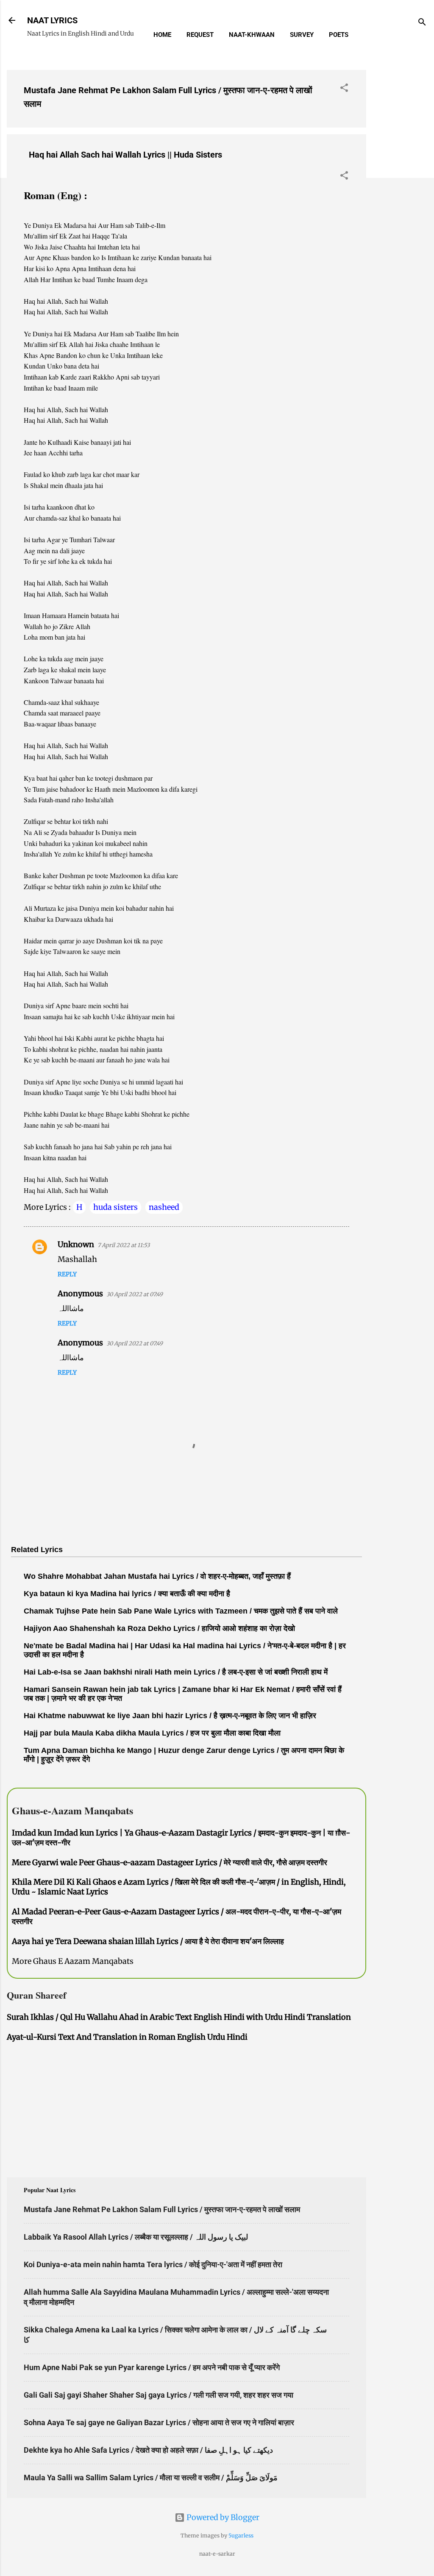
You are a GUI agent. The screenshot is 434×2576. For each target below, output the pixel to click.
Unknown (76, 1244)
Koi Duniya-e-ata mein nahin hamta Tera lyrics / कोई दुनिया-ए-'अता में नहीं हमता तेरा (153, 2264)
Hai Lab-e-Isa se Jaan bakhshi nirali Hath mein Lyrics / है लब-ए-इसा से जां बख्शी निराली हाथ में (176, 1672)
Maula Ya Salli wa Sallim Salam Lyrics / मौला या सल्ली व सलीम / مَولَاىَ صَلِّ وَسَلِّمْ (151, 2478)
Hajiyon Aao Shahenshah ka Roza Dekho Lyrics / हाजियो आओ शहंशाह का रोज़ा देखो (159, 1628)
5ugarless (241, 2536)
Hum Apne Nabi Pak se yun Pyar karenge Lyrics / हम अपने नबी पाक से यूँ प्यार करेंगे (152, 2367)
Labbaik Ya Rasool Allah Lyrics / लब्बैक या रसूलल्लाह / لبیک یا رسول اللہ (136, 2237)
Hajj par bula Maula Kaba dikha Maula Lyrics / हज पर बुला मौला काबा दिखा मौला (152, 1733)
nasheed (164, 1207)
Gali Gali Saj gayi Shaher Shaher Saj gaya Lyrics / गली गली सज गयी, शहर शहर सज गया (159, 2395)
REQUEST (200, 35)
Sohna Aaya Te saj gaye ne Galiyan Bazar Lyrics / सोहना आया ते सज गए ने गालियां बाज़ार (159, 2422)
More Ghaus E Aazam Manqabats (73, 1961)
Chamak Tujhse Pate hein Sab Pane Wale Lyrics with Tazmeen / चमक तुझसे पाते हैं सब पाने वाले (181, 1611)
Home (162, 35)
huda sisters (115, 1207)
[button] (344, 89)
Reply (67, 1274)
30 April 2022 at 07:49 (135, 1294)
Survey (302, 35)
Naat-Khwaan (252, 35)
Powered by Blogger (222, 2517)
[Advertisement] (400, 190)
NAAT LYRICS (52, 20)
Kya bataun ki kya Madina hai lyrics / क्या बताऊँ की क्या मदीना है (127, 1594)
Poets (339, 35)
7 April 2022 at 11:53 (124, 1245)
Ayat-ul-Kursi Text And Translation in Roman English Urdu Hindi (127, 2037)
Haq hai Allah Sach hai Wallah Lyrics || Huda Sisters (125, 155)
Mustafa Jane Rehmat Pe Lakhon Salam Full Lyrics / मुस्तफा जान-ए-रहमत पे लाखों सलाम (162, 2209)
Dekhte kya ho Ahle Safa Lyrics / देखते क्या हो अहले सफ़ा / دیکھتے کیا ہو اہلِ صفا (148, 2450)
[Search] (422, 23)
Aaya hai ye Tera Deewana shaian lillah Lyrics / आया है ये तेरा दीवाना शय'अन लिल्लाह (148, 1941)
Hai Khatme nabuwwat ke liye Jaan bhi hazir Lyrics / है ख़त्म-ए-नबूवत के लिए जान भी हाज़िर (170, 1716)
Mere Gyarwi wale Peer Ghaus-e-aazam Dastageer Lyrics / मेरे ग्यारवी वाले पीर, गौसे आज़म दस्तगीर (170, 1862)
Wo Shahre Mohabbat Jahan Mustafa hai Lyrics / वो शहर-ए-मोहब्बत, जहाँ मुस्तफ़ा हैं (157, 1576)
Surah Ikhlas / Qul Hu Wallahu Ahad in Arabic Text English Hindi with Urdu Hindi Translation (179, 2017)
